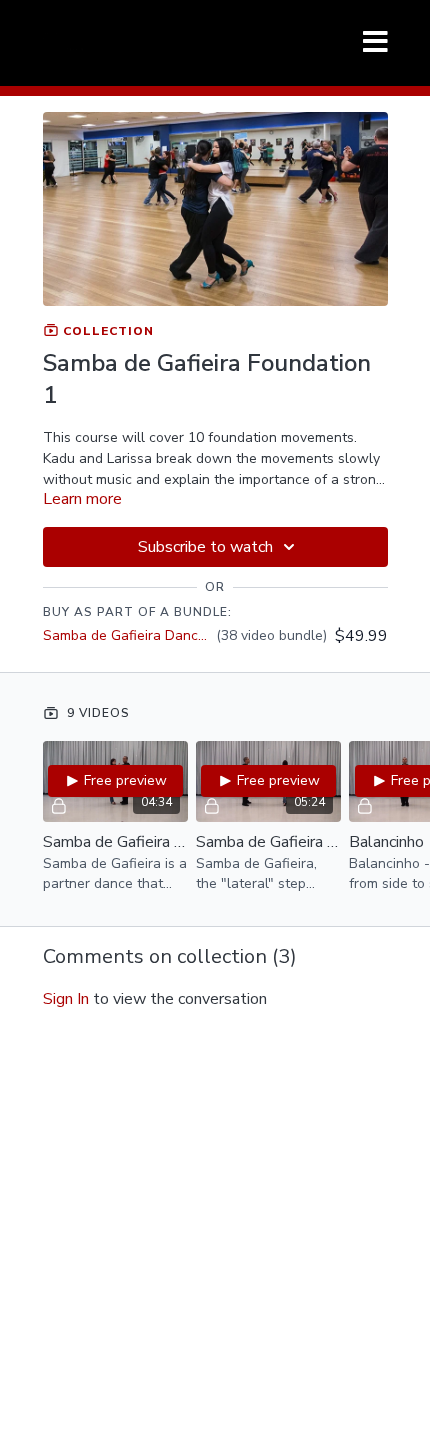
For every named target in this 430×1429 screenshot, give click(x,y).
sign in (66, 999)
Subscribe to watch (205, 547)
